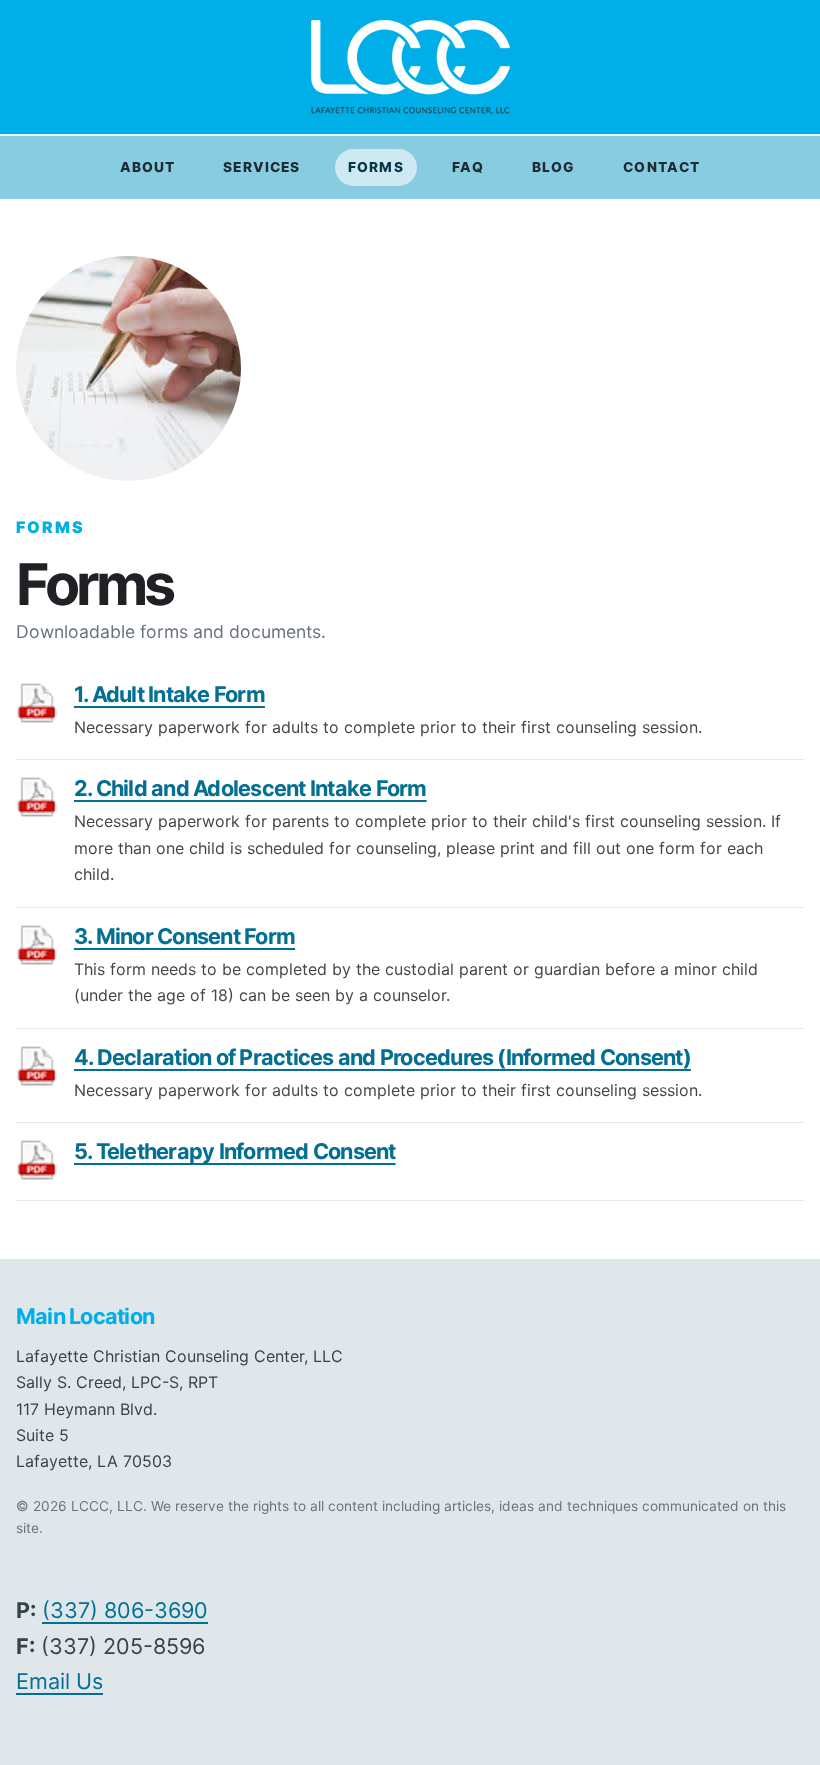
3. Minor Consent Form (184, 936)
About (148, 167)
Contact (661, 167)
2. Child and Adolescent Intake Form (250, 788)
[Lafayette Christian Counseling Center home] (410, 67)
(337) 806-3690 (125, 1610)
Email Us (59, 1681)
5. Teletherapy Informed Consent (235, 1151)
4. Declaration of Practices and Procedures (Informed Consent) (382, 1057)
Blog (553, 167)
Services (261, 167)
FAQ (468, 167)
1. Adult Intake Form (169, 694)
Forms (376, 167)
